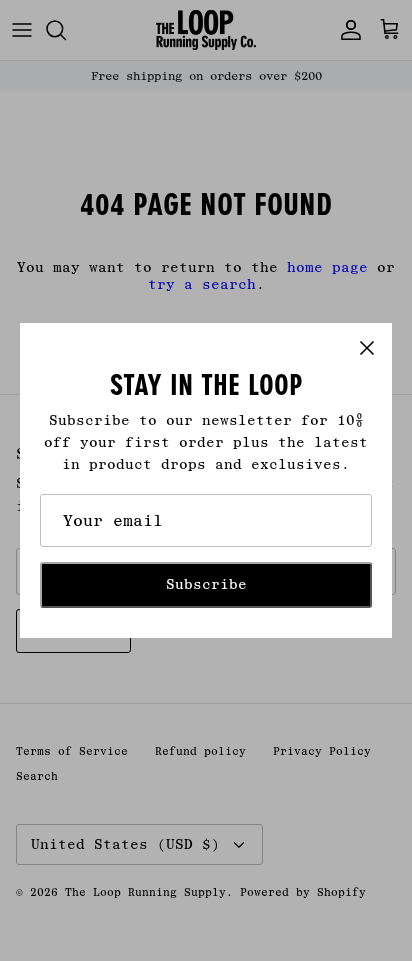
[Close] (367, 348)
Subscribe (206, 584)
